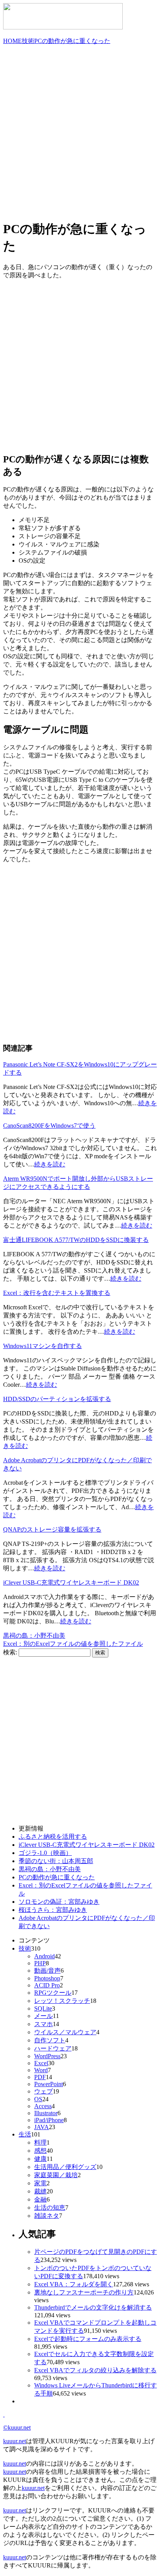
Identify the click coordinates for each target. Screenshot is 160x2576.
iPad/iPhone (49, 2120)
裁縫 (40, 2191)
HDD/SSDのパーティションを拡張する (57, 1399)
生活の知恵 (50, 2208)
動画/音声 (47, 1971)
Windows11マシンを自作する (43, 1346)
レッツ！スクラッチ (62, 2001)
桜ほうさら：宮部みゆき (53, 1910)
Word (41, 2070)
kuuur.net (15, 2441)
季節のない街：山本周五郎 (56, 1861)
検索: (10, 1652)
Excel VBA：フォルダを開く (74, 2284)
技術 (28, 41)
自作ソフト (50, 2040)
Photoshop (47, 1978)
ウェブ (43, 2091)
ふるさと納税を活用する (53, 1837)
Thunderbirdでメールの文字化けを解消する (93, 2307)
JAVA (42, 2127)
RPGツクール (53, 1993)
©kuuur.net (17, 2427)
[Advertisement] (80, 131)
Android (44, 1956)
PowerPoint (49, 2084)
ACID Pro (47, 1985)
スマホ (43, 2024)
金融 (40, 2199)
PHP (40, 1963)
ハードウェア (53, 2048)
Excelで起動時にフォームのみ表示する (88, 2339)
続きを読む (50, 1164)
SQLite (43, 2008)
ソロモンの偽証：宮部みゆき (59, 1902)
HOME (12, 41)
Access (43, 2106)
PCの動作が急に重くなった (72, 41)
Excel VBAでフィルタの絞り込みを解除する (95, 2370)
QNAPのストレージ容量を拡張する (52, 1529)
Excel (41, 2063)
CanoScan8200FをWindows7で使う (49, 1126)
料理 (40, 2142)
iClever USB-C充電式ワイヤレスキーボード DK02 (71, 1583)
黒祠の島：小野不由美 (34, 1636)
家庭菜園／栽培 (56, 2175)
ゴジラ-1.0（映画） (45, 1853)
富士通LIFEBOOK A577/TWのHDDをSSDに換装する (76, 1240)
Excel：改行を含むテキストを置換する (57, 1293)
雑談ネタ (47, 2216)
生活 (25, 2134)
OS (38, 2099)
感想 (40, 2151)
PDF (40, 2077)
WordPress (47, 2056)
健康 (40, 2159)
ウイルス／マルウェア (65, 2032)
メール (43, 2016)
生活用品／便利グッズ (65, 2167)
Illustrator (46, 2113)
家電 (40, 2183)
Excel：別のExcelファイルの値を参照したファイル (73, 1644)
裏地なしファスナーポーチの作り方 (84, 2292)
